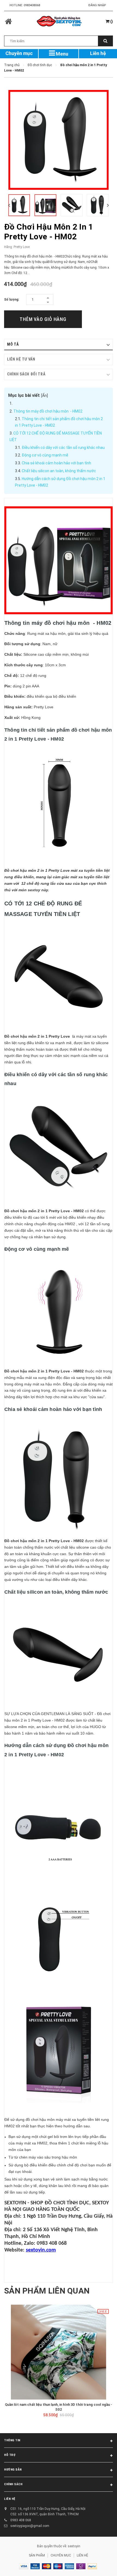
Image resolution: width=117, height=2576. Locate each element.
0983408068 (32, 5)
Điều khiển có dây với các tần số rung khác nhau (63, 448)
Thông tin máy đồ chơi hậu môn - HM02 (48, 411)
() (111, 21)
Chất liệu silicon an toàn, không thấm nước (59, 471)
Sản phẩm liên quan (47, 2291)
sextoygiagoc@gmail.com (30, 2526)
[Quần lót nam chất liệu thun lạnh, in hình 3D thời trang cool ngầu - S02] (59, 2352)
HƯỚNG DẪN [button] (13, 2470)
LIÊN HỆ (10, 2499)
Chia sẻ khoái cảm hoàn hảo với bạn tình (56, 463)
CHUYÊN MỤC (61, 2555)
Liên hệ (98, 53)
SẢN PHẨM (37, 2555)
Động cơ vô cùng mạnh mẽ (45, 455)
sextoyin (74, 2546)
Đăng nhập (97, 5)
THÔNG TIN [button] (12, 2440)
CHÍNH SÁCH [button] (13, 2484)
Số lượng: (12, 300)
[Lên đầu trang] (99, 2565)
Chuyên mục (19, 53)
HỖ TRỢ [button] (10, 2455)
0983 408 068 (21, 2520)
